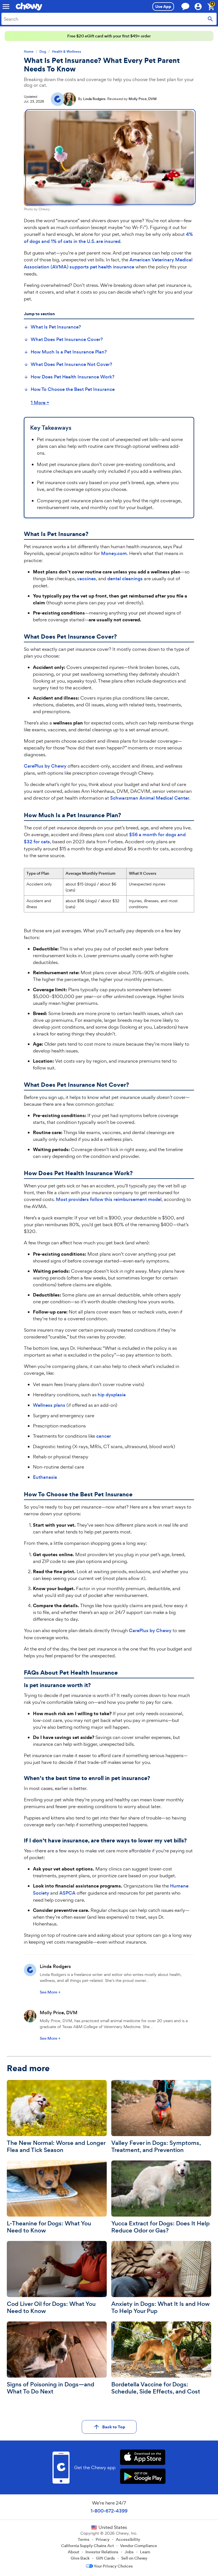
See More (50, 1992)
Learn (145, 2552)
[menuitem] (52, 327)
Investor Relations (102, 2552)
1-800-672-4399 (109, 2511)
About (74, 2552)
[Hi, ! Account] (201, 7)
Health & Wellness (67, 52)
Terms (84, 2539)
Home (29, 52)
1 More (40, 403)
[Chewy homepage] (29, 7)
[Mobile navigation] (6, 7)
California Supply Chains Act (87, 2546)
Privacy (103, 2539)
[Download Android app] (143, 2477)
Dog (43, 52)
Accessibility (128, 2539)
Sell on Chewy (134, 2558)
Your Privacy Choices (113, 2566)
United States (113, 2527)
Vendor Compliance (139, 2546)
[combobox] (109, 19)
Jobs (129, 2552)
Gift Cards (105, 2558)
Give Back (80, 2558)
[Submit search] (210, 19)
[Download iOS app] (143, 2458)
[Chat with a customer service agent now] (185, 6)
